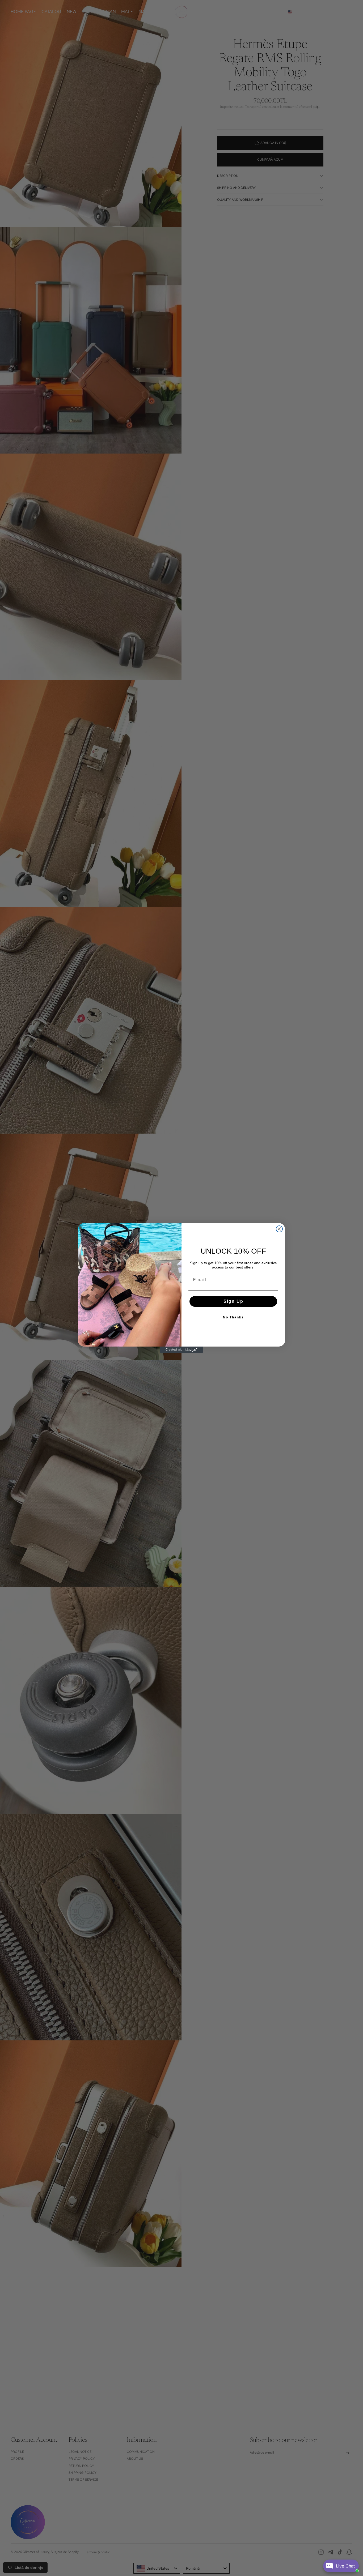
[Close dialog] (279, 1229)
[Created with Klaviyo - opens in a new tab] (181, 1350)
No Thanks (233, 1317)
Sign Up (233, 1301)
